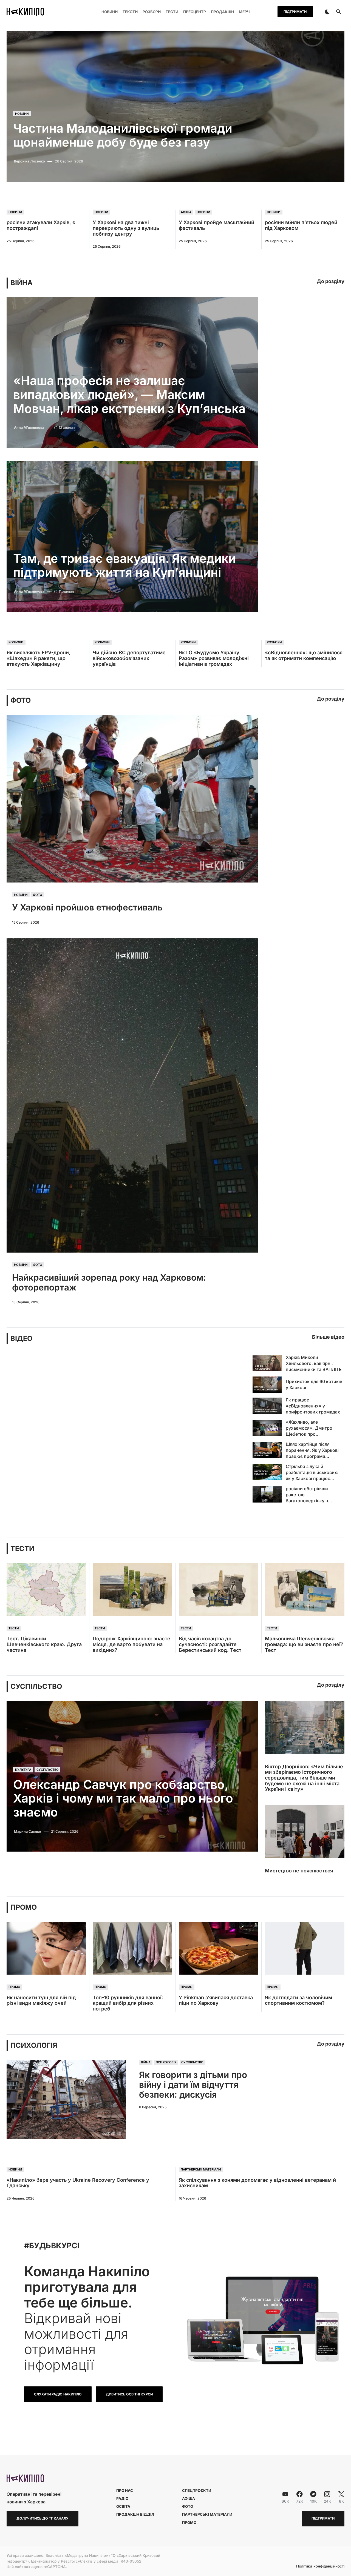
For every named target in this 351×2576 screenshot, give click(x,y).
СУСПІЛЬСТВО (36, 1687)
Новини (22, 114)
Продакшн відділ (135, 2514)
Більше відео (328, 1337)
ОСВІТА (123, 2506)
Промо (14, 1987)
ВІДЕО (21, 1339)
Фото (38, 895)
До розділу (331, 281)
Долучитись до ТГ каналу (43, 2518)
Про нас (125, 2491)
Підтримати (295, 12)
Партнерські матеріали (201, 2169)
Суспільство (48, 1770)
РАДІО (122, 2498)
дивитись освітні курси (129, 2394)
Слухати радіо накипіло (58, 2394)
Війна (146, 2062)
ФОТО (21, 700)
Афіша (186, 212)
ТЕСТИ (22, 1549)
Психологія (166, 2062)
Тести (14, 1628)
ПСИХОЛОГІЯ (34, 2045)
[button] (327, 12)
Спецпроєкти (197, 2491)
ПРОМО (24, 1907)
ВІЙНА (22, 283)
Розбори (16, 642)
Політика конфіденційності (320, 2566)
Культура (23, 1770)
